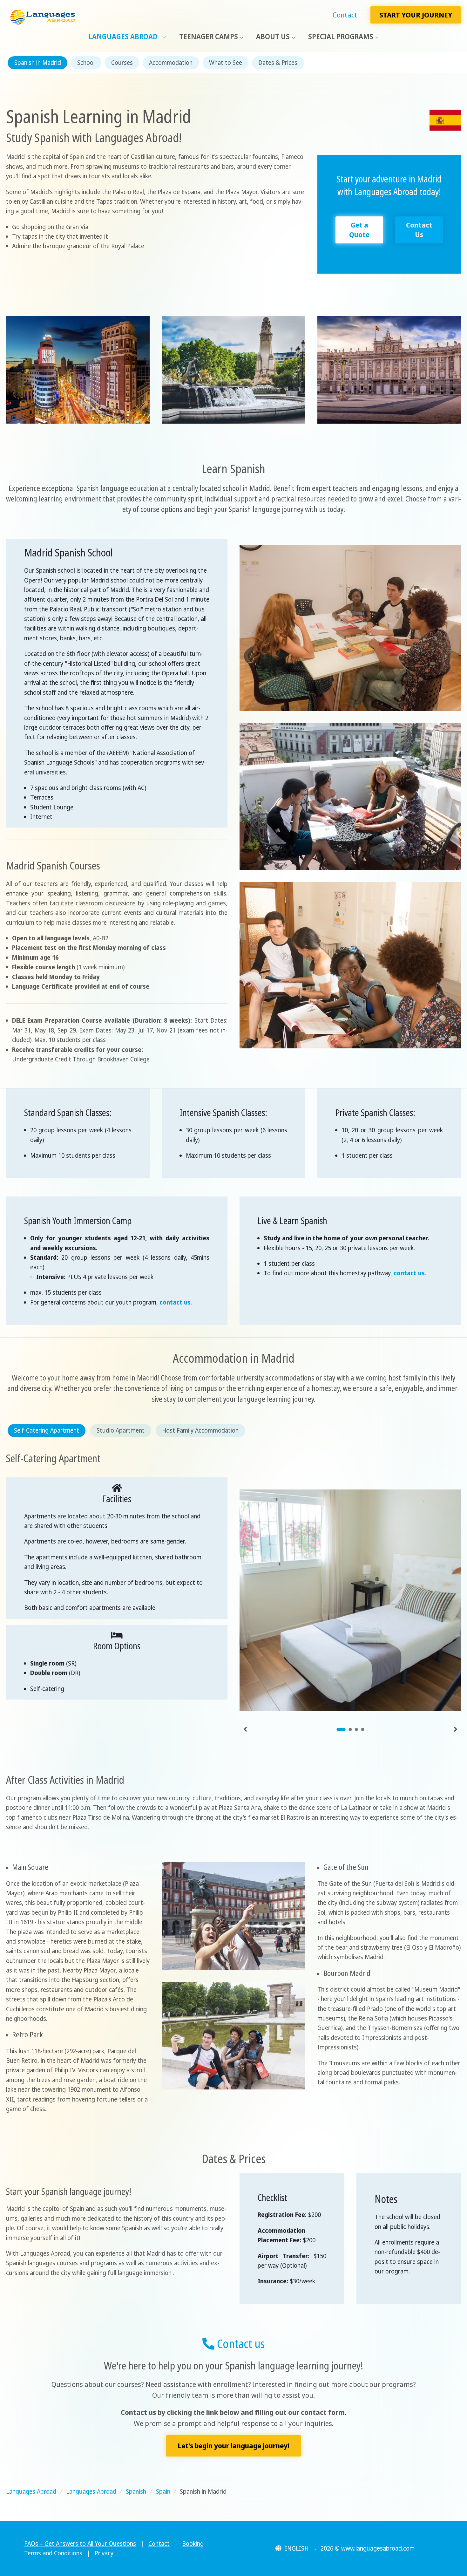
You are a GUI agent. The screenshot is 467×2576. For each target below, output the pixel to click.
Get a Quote (359, 230)
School (86, 63)
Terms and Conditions (53, 2553)
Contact (345, 15)
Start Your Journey (416, 15)
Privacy (104, 2553)
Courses (122, 63)
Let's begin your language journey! (233, 2446)
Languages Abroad (124, 36)
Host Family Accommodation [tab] (200, 1430)
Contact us (240, 2343)
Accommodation (171, 63)
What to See (226, 63)
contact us (175, 1302)
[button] (296, 2548)
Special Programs (341, 36)
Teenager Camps (209, 36)
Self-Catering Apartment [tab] (47, 1430)
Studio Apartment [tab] (121, 1430)
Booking (193, 2544)
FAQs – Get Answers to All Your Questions (80, 2544)
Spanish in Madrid (38, 63)
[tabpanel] (350, 1597)
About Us (273, 36)
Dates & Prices (278, 63)
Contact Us (419, 230)
